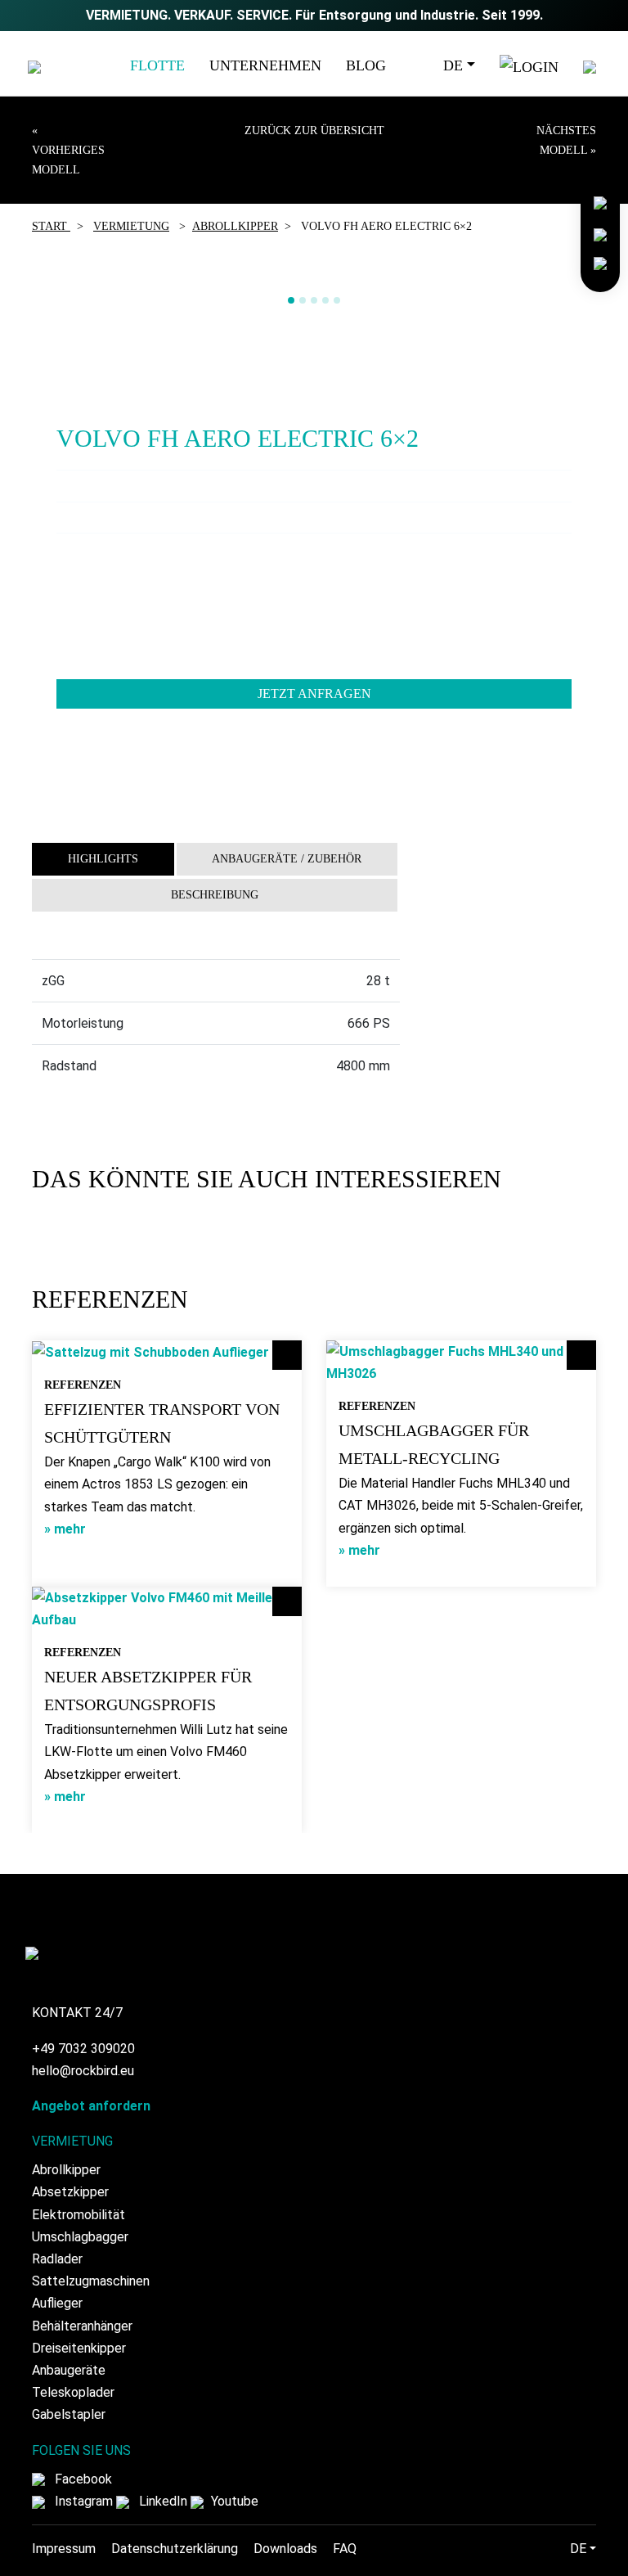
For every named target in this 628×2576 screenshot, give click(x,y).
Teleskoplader (73, 2392)
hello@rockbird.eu (83, 2071)
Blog (366, 65)
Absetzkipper (70, 2192)
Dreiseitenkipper (79, 2348)
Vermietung (131, 226)
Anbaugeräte (69, 2370)
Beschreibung (215, 895)
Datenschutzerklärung (175, 2549)
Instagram (82, 2501)
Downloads (285, 2549)
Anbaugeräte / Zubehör (287, 859)
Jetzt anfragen (314, 694)
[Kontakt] (600, 202)
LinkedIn (161, 2501)
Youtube (233, 2501)
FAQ (345, 2549)
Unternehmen (265, 65)
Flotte (157, 65)
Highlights (103, 859)
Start (51, 226)
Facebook (82, 2479)
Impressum (64, 2549)
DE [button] (453, 65)
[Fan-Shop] (600, 262)
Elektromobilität (78, 2215)
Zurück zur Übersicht (314, 131)
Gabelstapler (69, 2414)
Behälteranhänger (82, 2326)
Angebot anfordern (91, 2106)
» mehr (65, 1529)
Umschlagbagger (80, 2237)
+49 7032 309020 (83, 2049)
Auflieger (57, 2303)
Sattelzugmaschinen (91, 2281)
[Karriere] (600, 232)
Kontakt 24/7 (77, 2013)
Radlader (57, 2259)
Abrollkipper (235, 226)
